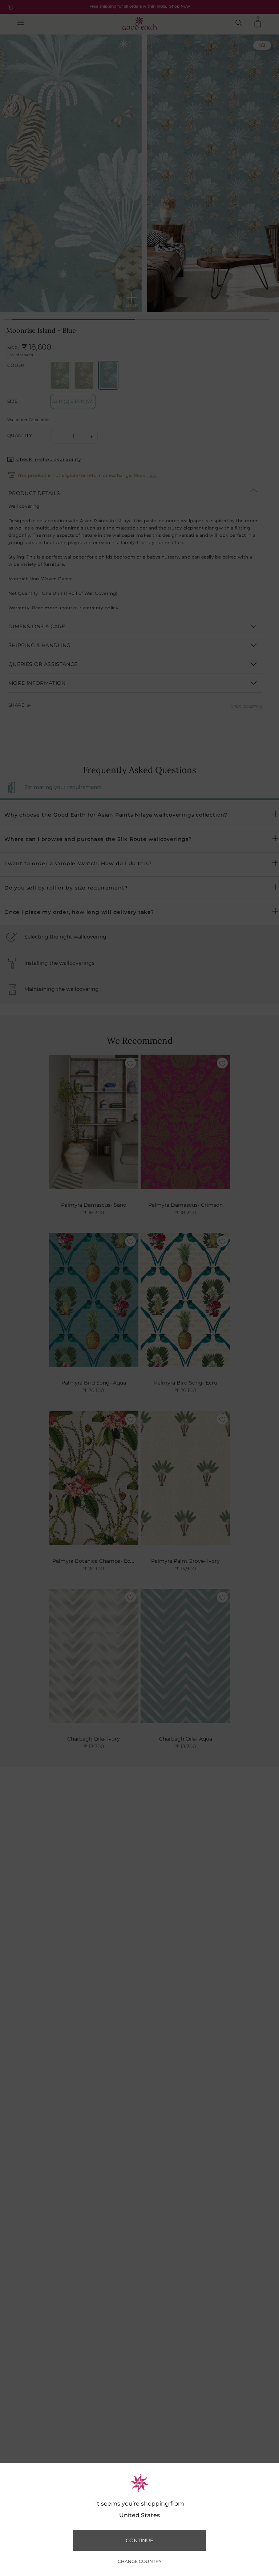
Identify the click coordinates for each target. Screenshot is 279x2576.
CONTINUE (139, 2540)
